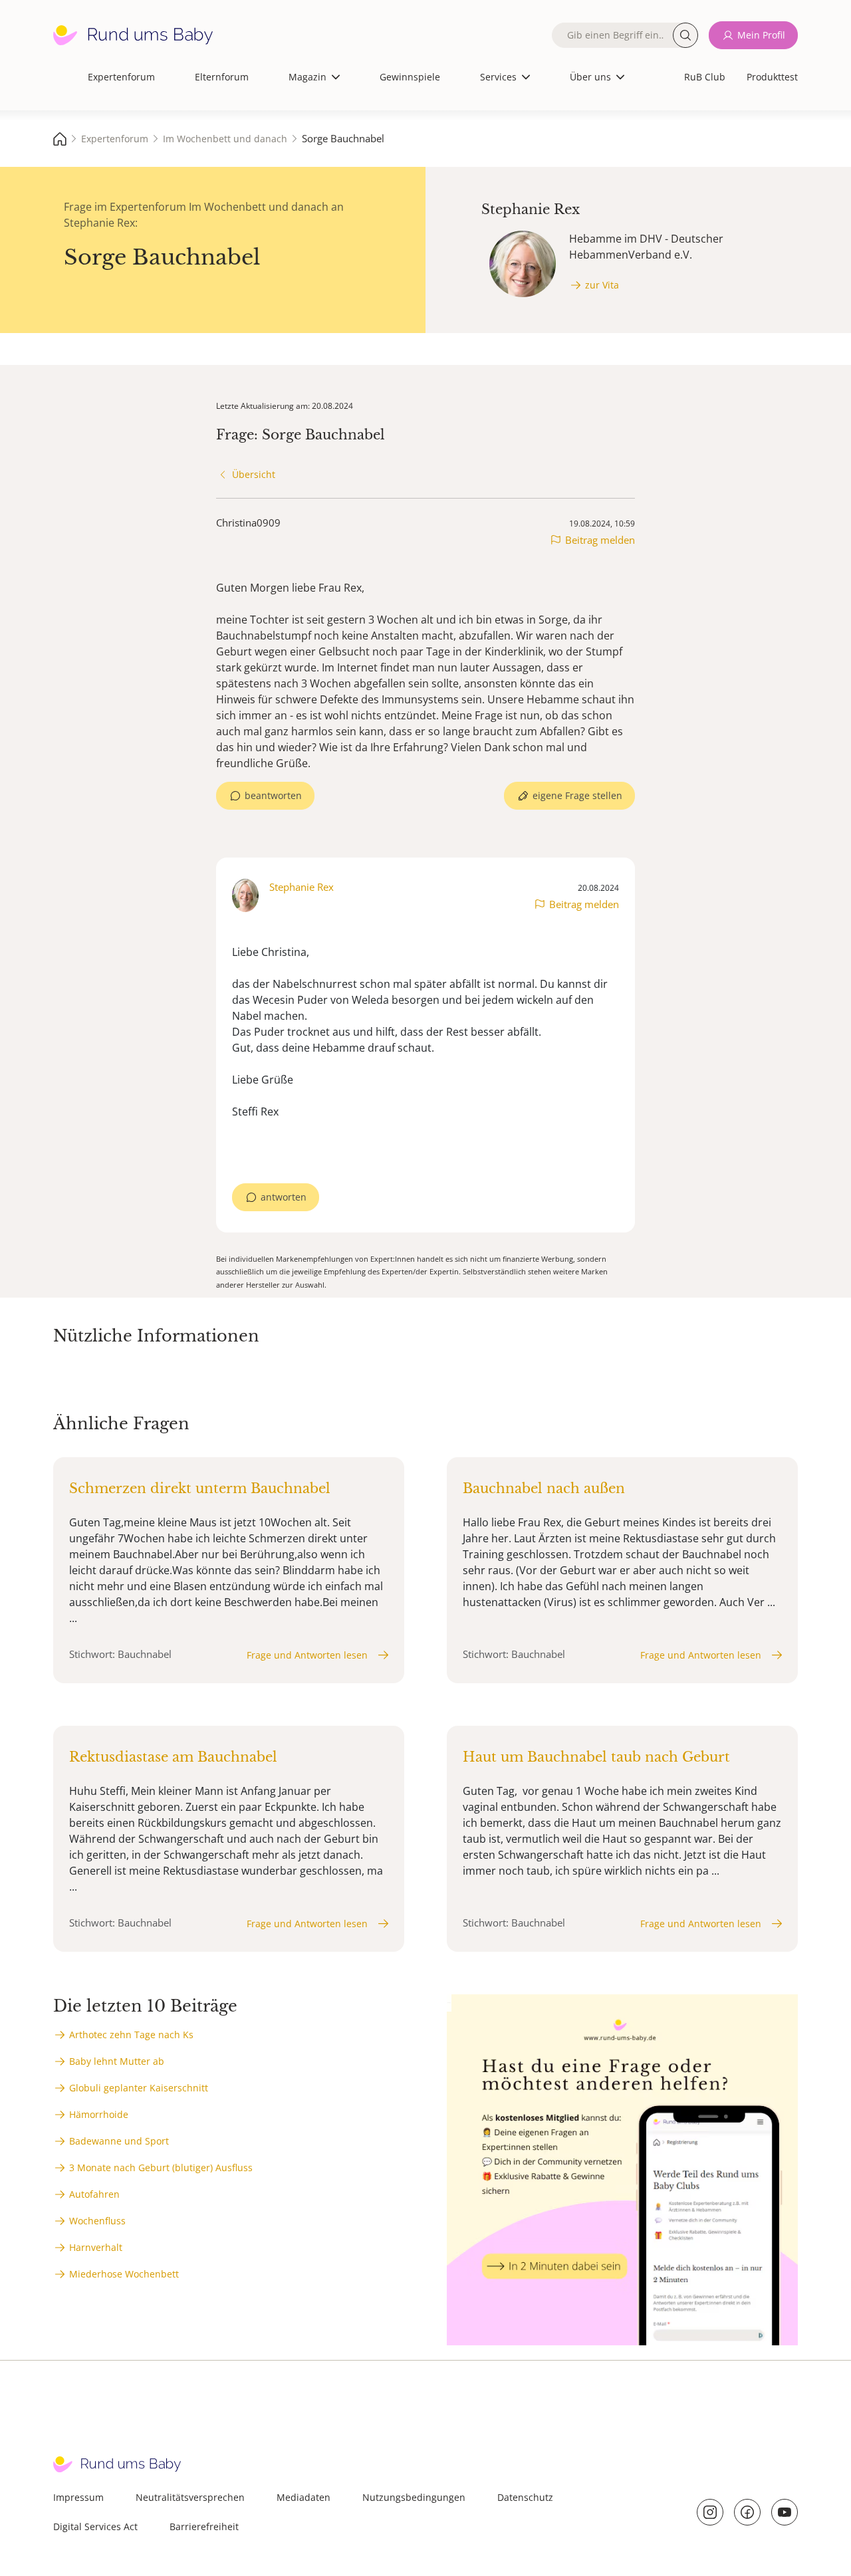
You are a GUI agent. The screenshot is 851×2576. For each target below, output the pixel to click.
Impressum (78, 2497)
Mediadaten (304, 2497)
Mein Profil (761, 35)
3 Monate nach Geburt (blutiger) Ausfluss (161, 2167)
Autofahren (94, 2194)
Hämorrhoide (99, 2114)
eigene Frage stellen (577, 795)
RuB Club (705, 77)
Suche (685, 35)
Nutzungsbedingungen (414, 2497)
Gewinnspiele (410, 77)
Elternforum (222, 77)
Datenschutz (525, 2497)
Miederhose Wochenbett (124, 2274)
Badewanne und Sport (119, 2141)
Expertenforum (121, 77)
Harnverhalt (96, 2247)
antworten (284, 1197)
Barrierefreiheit (204, 2526)
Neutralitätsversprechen (190, 2497)
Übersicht (254, 474)
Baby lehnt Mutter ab (117, 2061)
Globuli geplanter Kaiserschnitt (139, 2088)
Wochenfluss (97, 2221)
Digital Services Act (95, 2526)
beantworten (273, 795)
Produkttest (772, 77)
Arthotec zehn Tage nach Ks (131, 2035)
